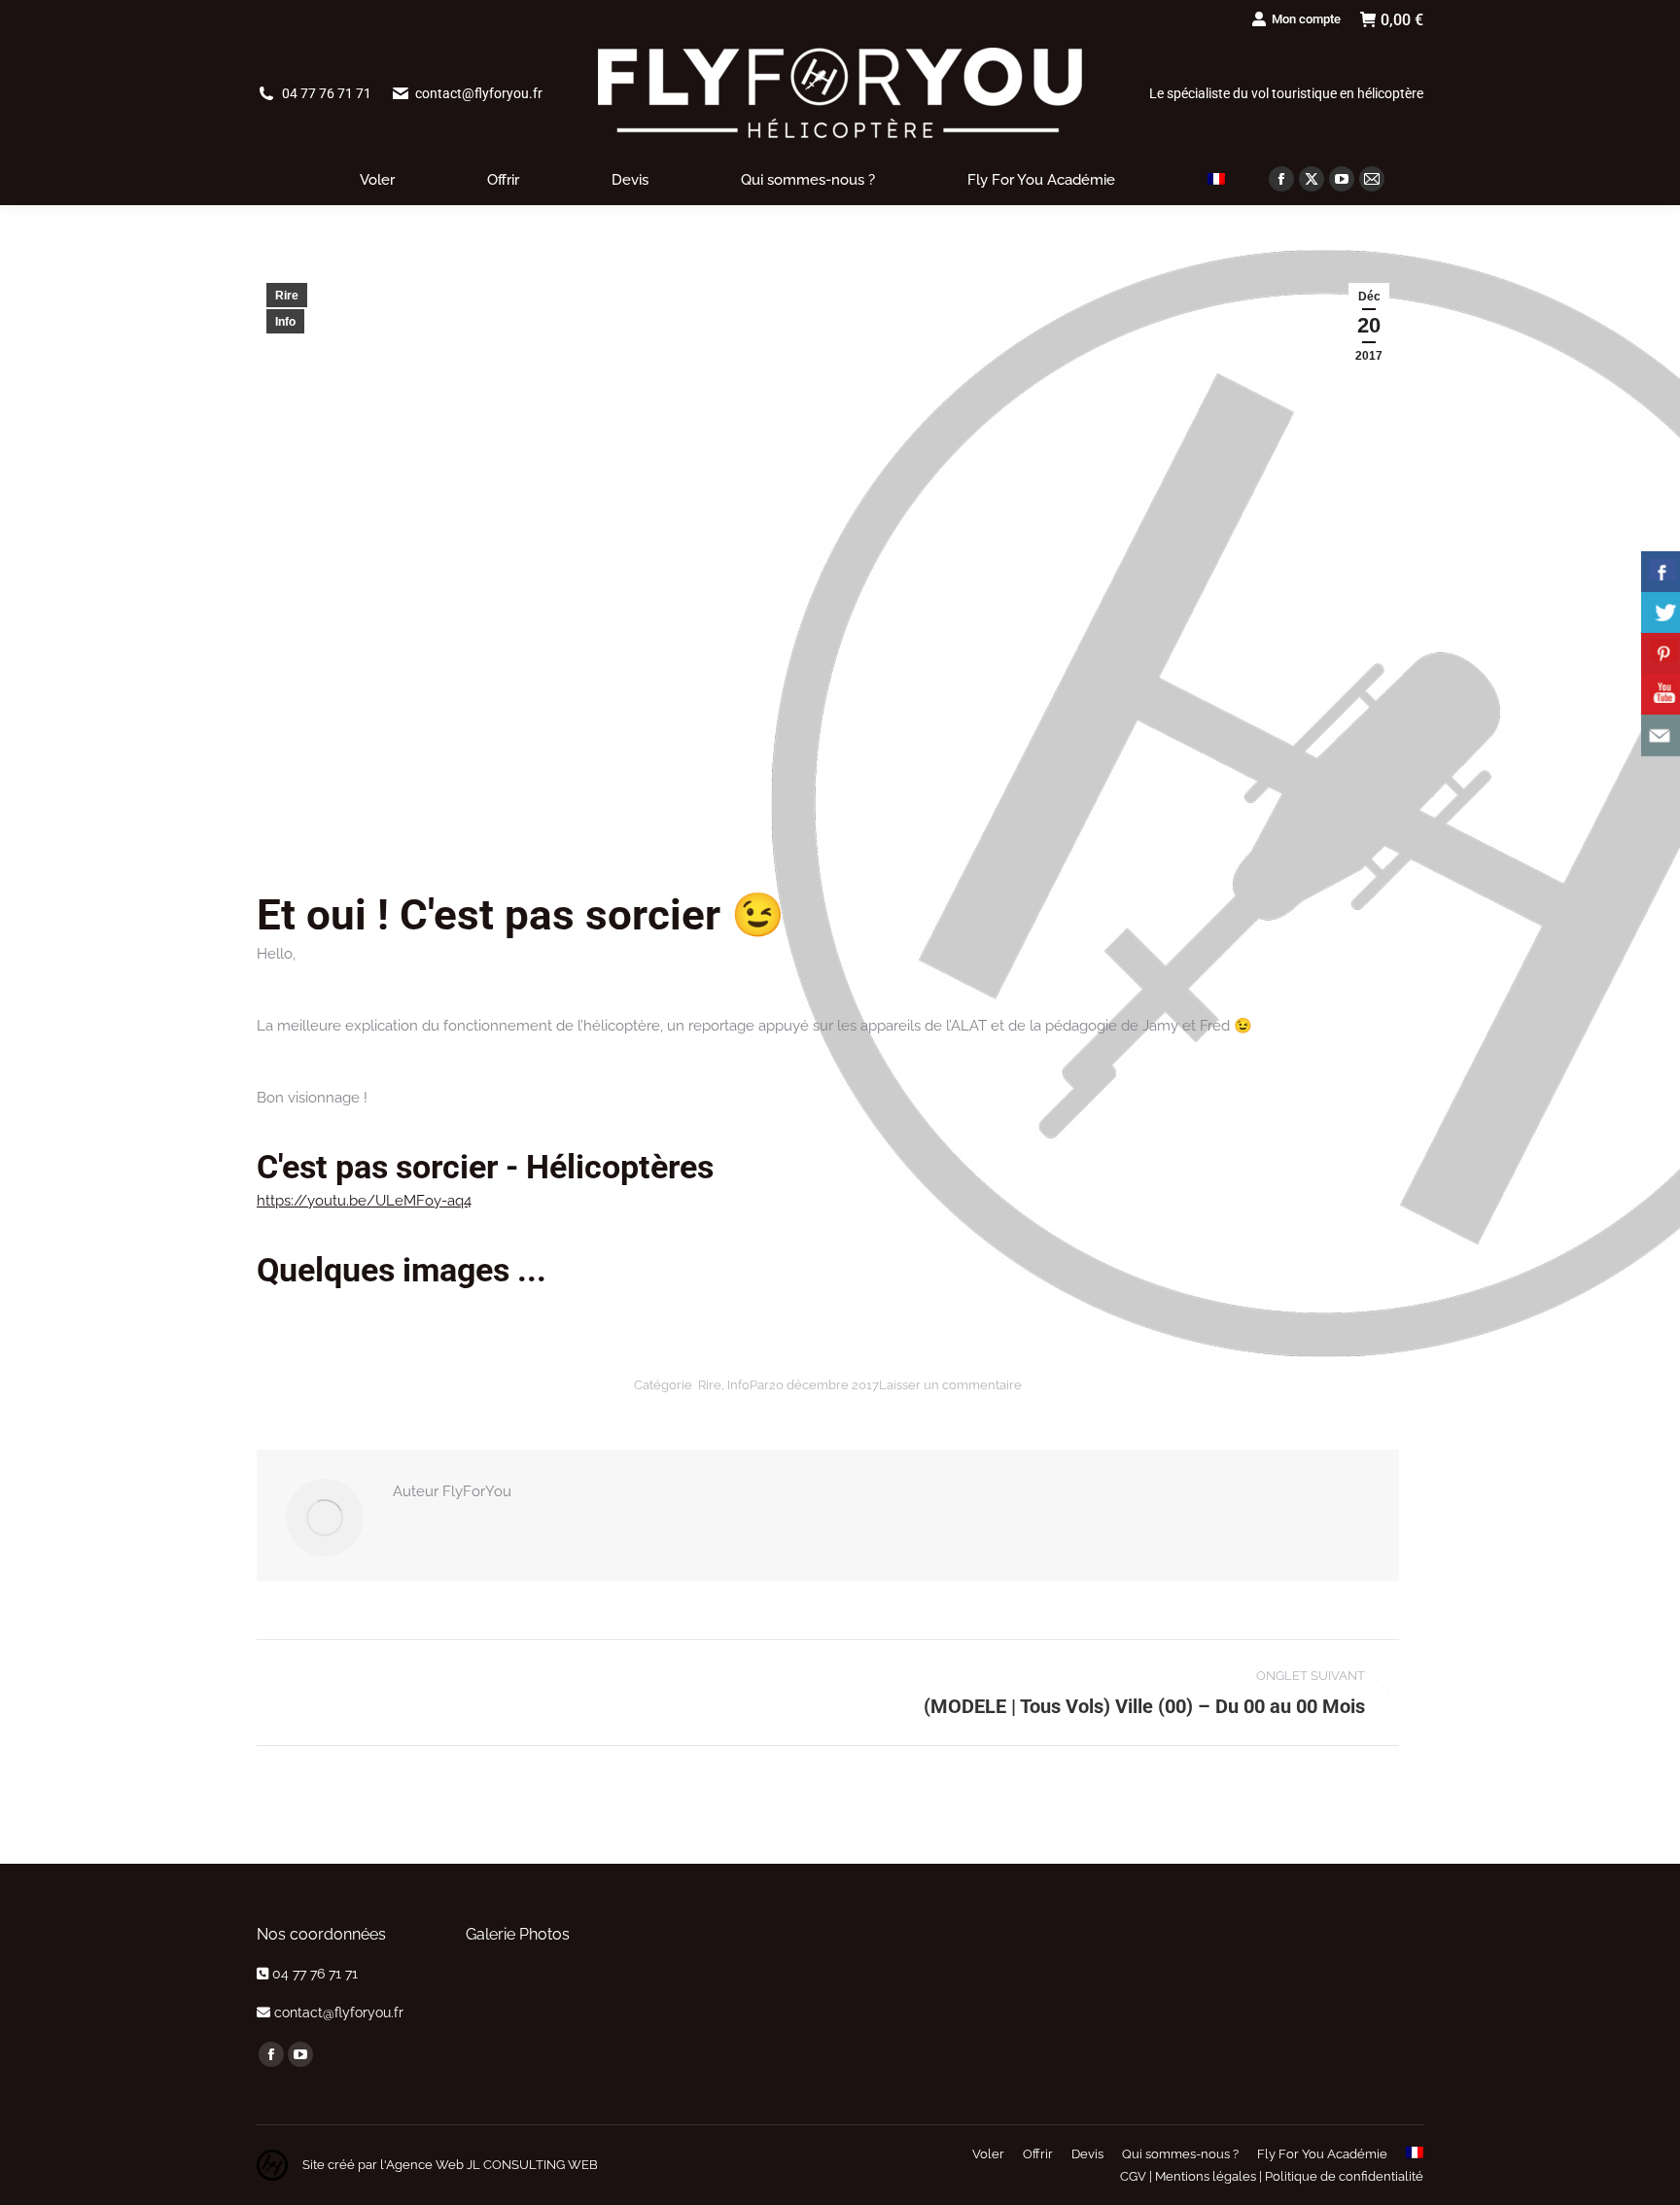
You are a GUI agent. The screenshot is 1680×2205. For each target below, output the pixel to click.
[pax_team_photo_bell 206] (486, 2026)
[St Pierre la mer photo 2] (525, 1987)
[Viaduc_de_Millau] (605, 1987)
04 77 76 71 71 (327, 93)
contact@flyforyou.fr (479, 93)
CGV (1133, 2176)
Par (759, 1385)
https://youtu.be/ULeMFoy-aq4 (364, 1201)
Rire (287, 296)
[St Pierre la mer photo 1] (565, 1987)
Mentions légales (1206, 2176)
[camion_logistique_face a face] (525, 2026)
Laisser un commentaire (950, 1385)
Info (285, 322)
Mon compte (1306, 19)
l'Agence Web (420, 2165)
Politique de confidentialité (1344, 2176)
